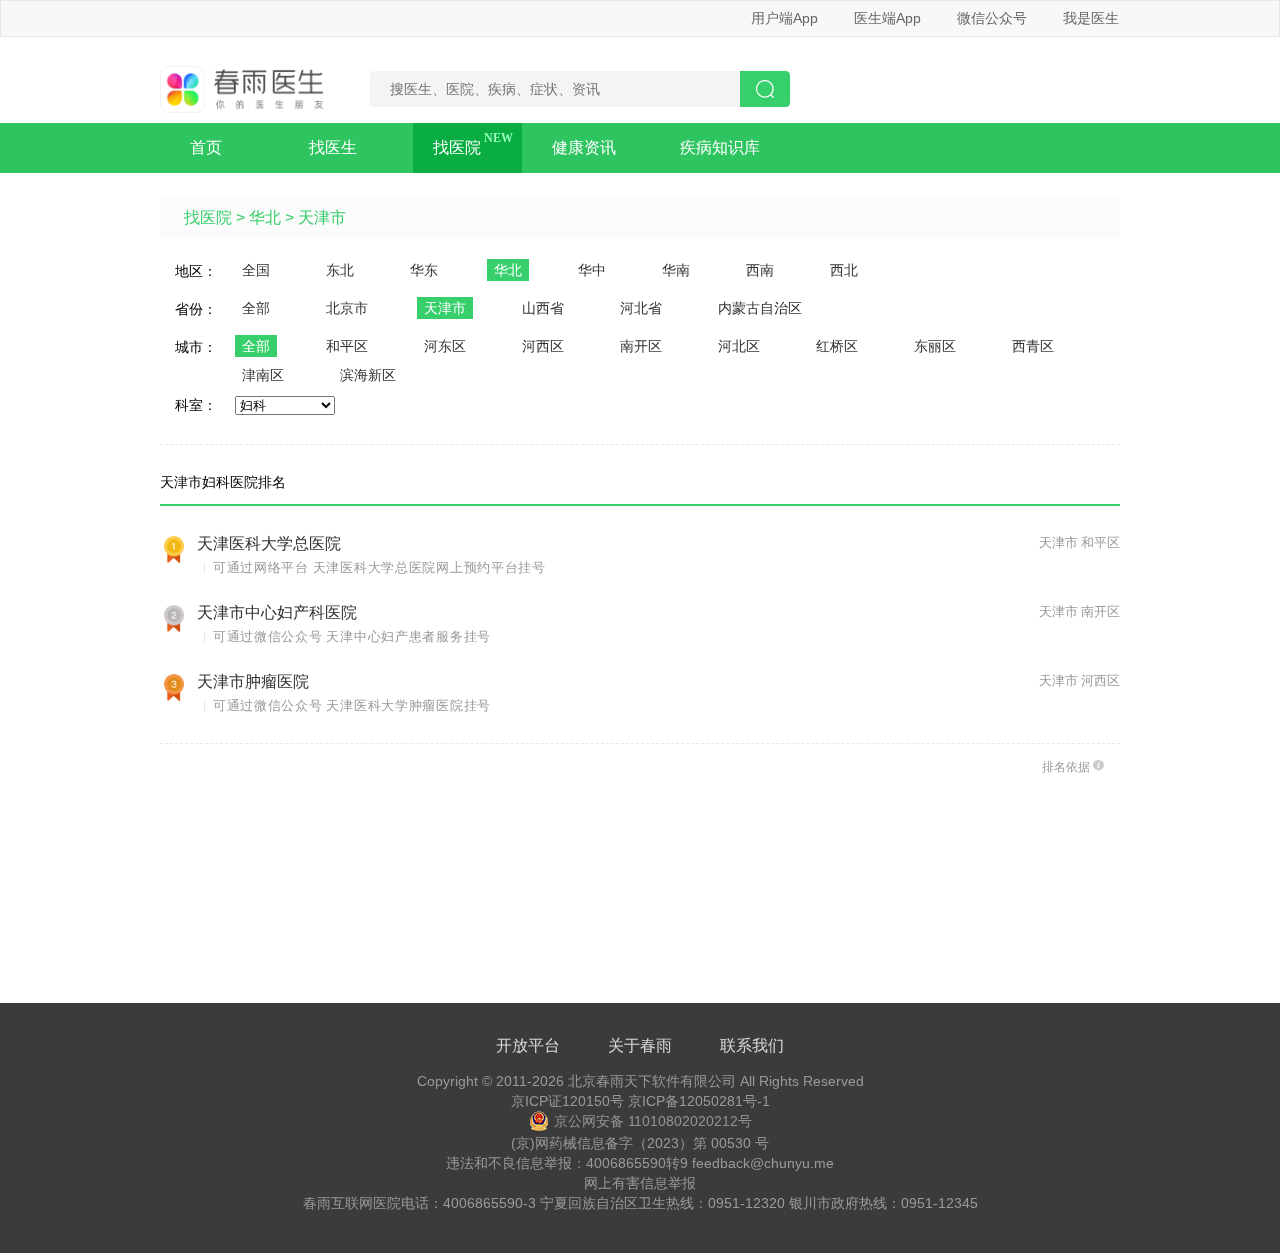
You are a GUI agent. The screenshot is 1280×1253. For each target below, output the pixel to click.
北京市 (347, 308)
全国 (256, 270)
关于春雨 (640, 1045)
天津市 (322, 217)
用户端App (784, 18)
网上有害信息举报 (640, 1183)
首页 (206, 147)
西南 (760, 270)
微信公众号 (992, 18)
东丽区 (935, 346)
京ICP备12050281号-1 (699, 1101)
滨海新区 (368, 375)
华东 (424, 270)
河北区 (739, 346)
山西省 (543, 308)
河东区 (445, 346)
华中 (592, 270)
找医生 (333, 147)
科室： (196, 405)
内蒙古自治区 (760, 308)
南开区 (641, 346)
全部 (256, 308)
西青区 (1033, 346)
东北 (340, 270)
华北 (265, 217)
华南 (676, 270)
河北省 (641, 308)
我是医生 (1091, 18)
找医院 (457, 147)
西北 (844, 270)
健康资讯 (584, 147)
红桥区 (837, 346)
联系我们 (752, 1045)
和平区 (347, 346)
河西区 (543, 346)
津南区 (263, 375)
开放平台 (528, 1045)
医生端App (887, 18)
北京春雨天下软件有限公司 (652, 1081)
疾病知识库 (720, 147)
